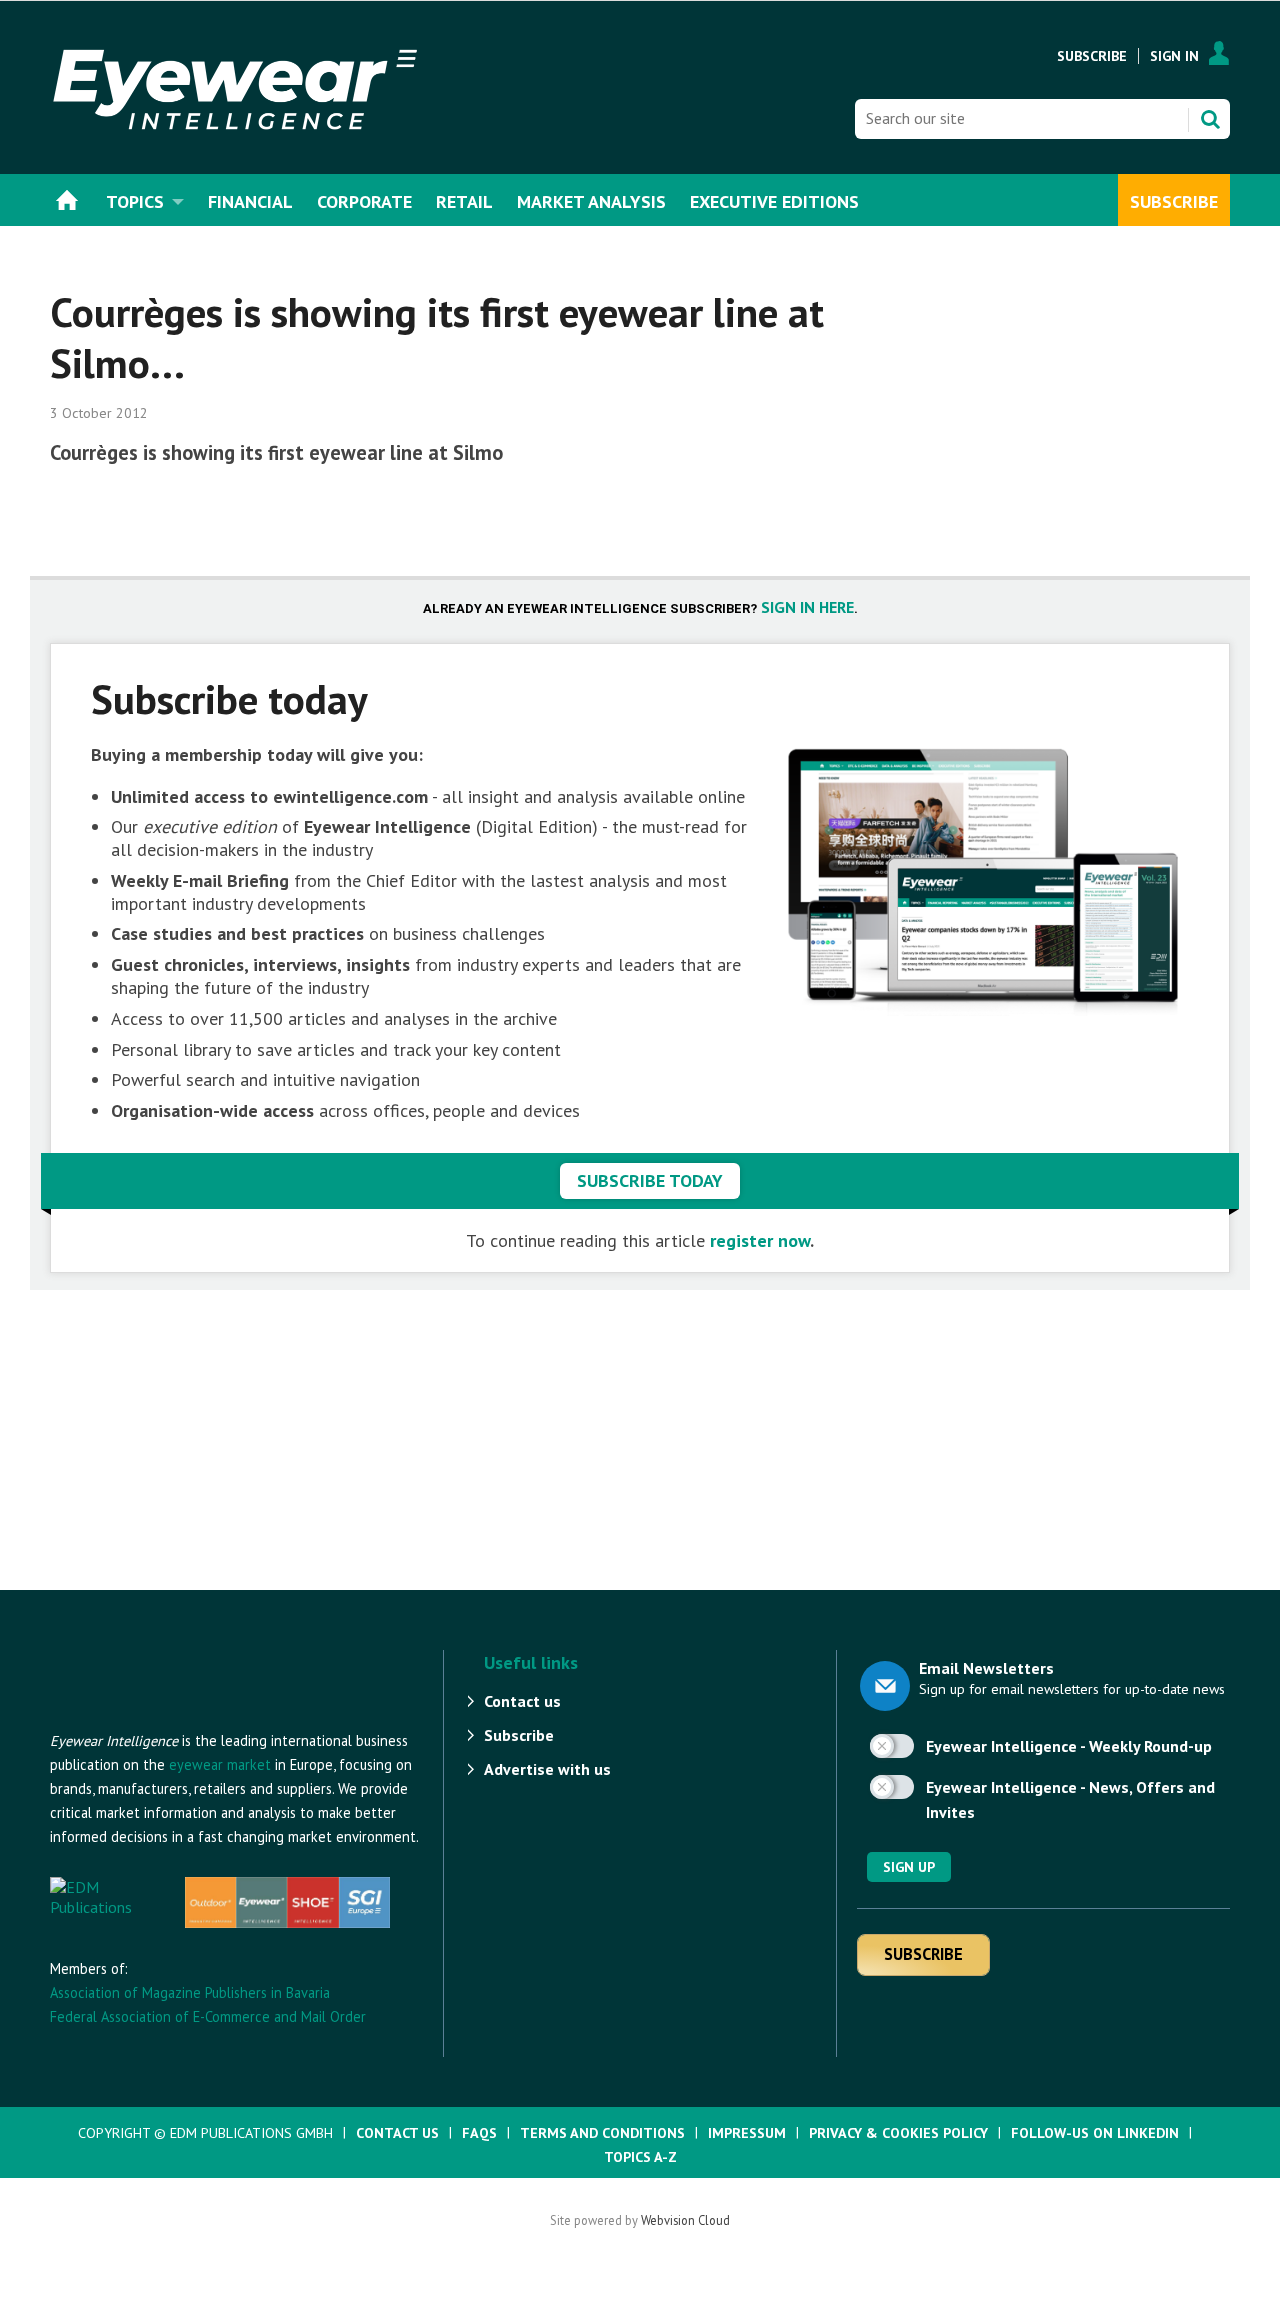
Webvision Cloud (685, 2220)
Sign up (909, 1867)
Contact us (522, 1701)
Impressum (747, 2133)
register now (760, 1240)
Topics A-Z (640, 2157)
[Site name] (160, 1719)
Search (1210, 119)
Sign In (1174, 56)
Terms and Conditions (602, 2133)
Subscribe (1092, 56)
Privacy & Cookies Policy (898, 2133)
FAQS (479, 2133)
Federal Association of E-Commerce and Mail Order (208, 2016)
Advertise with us (547, 1769)
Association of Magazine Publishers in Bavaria (190, 1992)
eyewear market (220, 1764)
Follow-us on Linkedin (1095, 2133)
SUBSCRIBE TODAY (650, 1180)
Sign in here (807, 607)
